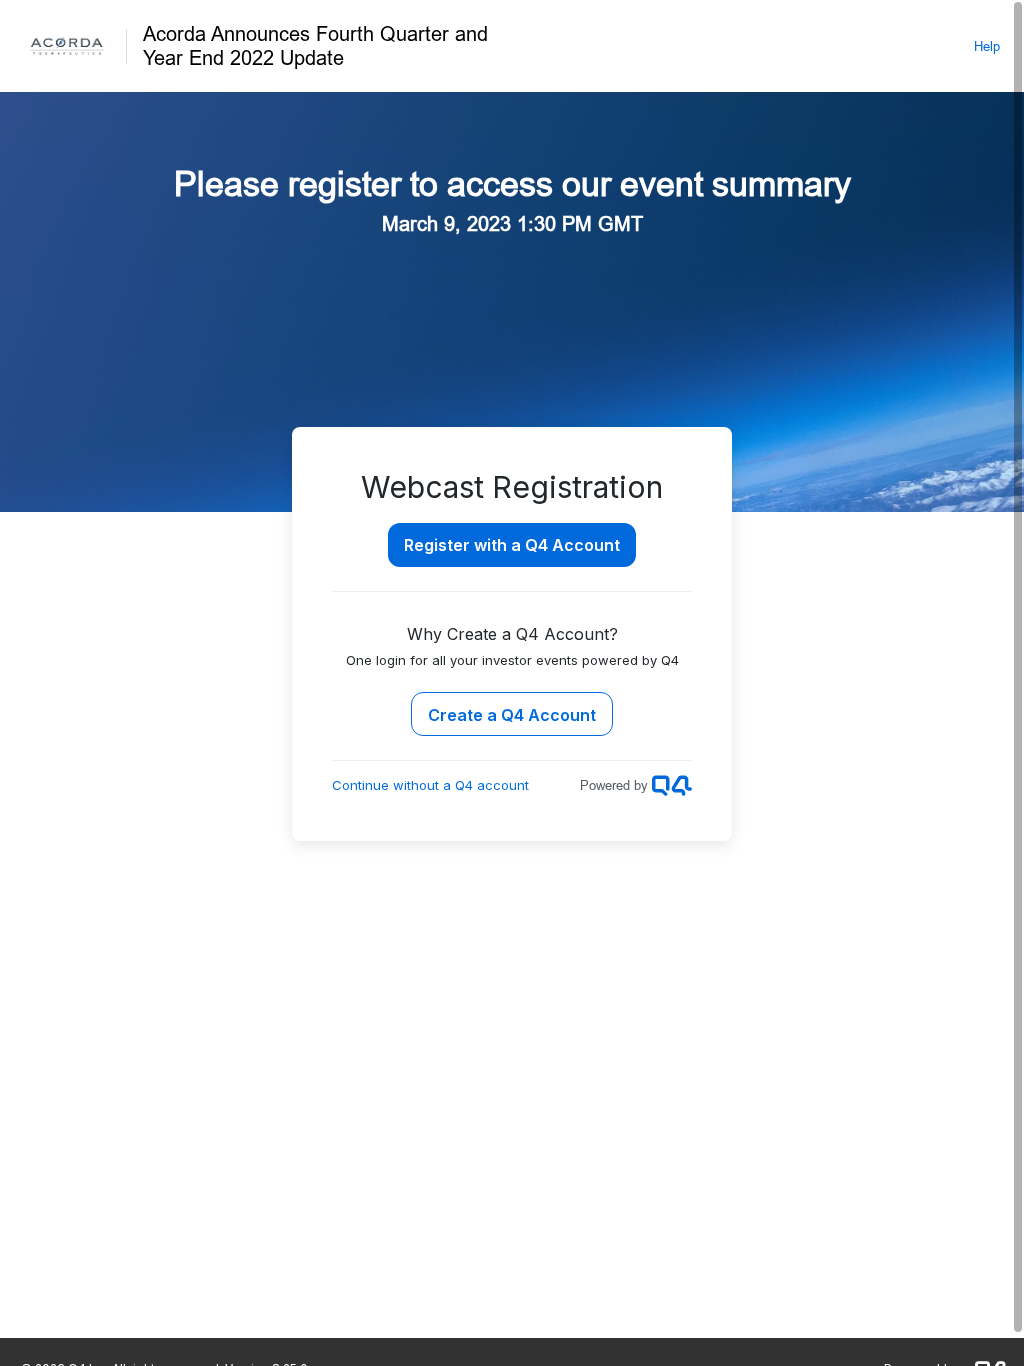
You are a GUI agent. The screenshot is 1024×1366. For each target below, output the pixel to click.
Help (987, 46)
